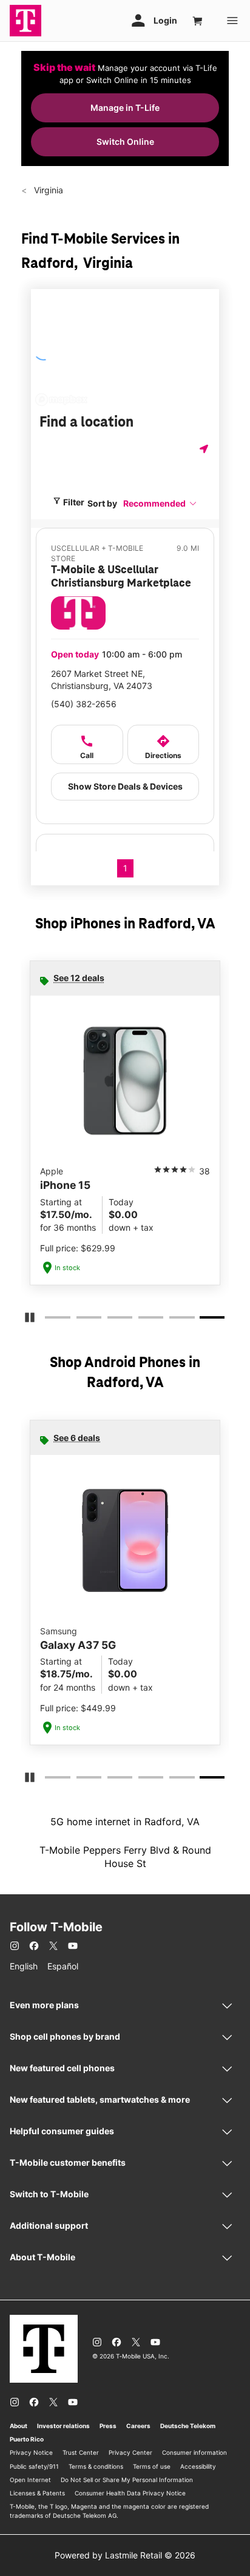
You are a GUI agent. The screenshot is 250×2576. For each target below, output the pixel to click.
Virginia (47, 190)
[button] (160, 503)
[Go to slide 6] (204, 1320)
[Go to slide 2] (80, 1320)
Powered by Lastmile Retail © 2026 (125, 2555)
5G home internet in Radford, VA (125, 1822)
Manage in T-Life (125, 108)
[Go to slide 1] (49, 1320)
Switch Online (125, 141)
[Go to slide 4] (142, 1320)
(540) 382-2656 (84, 704)
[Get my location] (205, 449)
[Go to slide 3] (111, 1320)
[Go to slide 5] (173, 1320)
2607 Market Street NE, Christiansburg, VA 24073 (102, 680)
